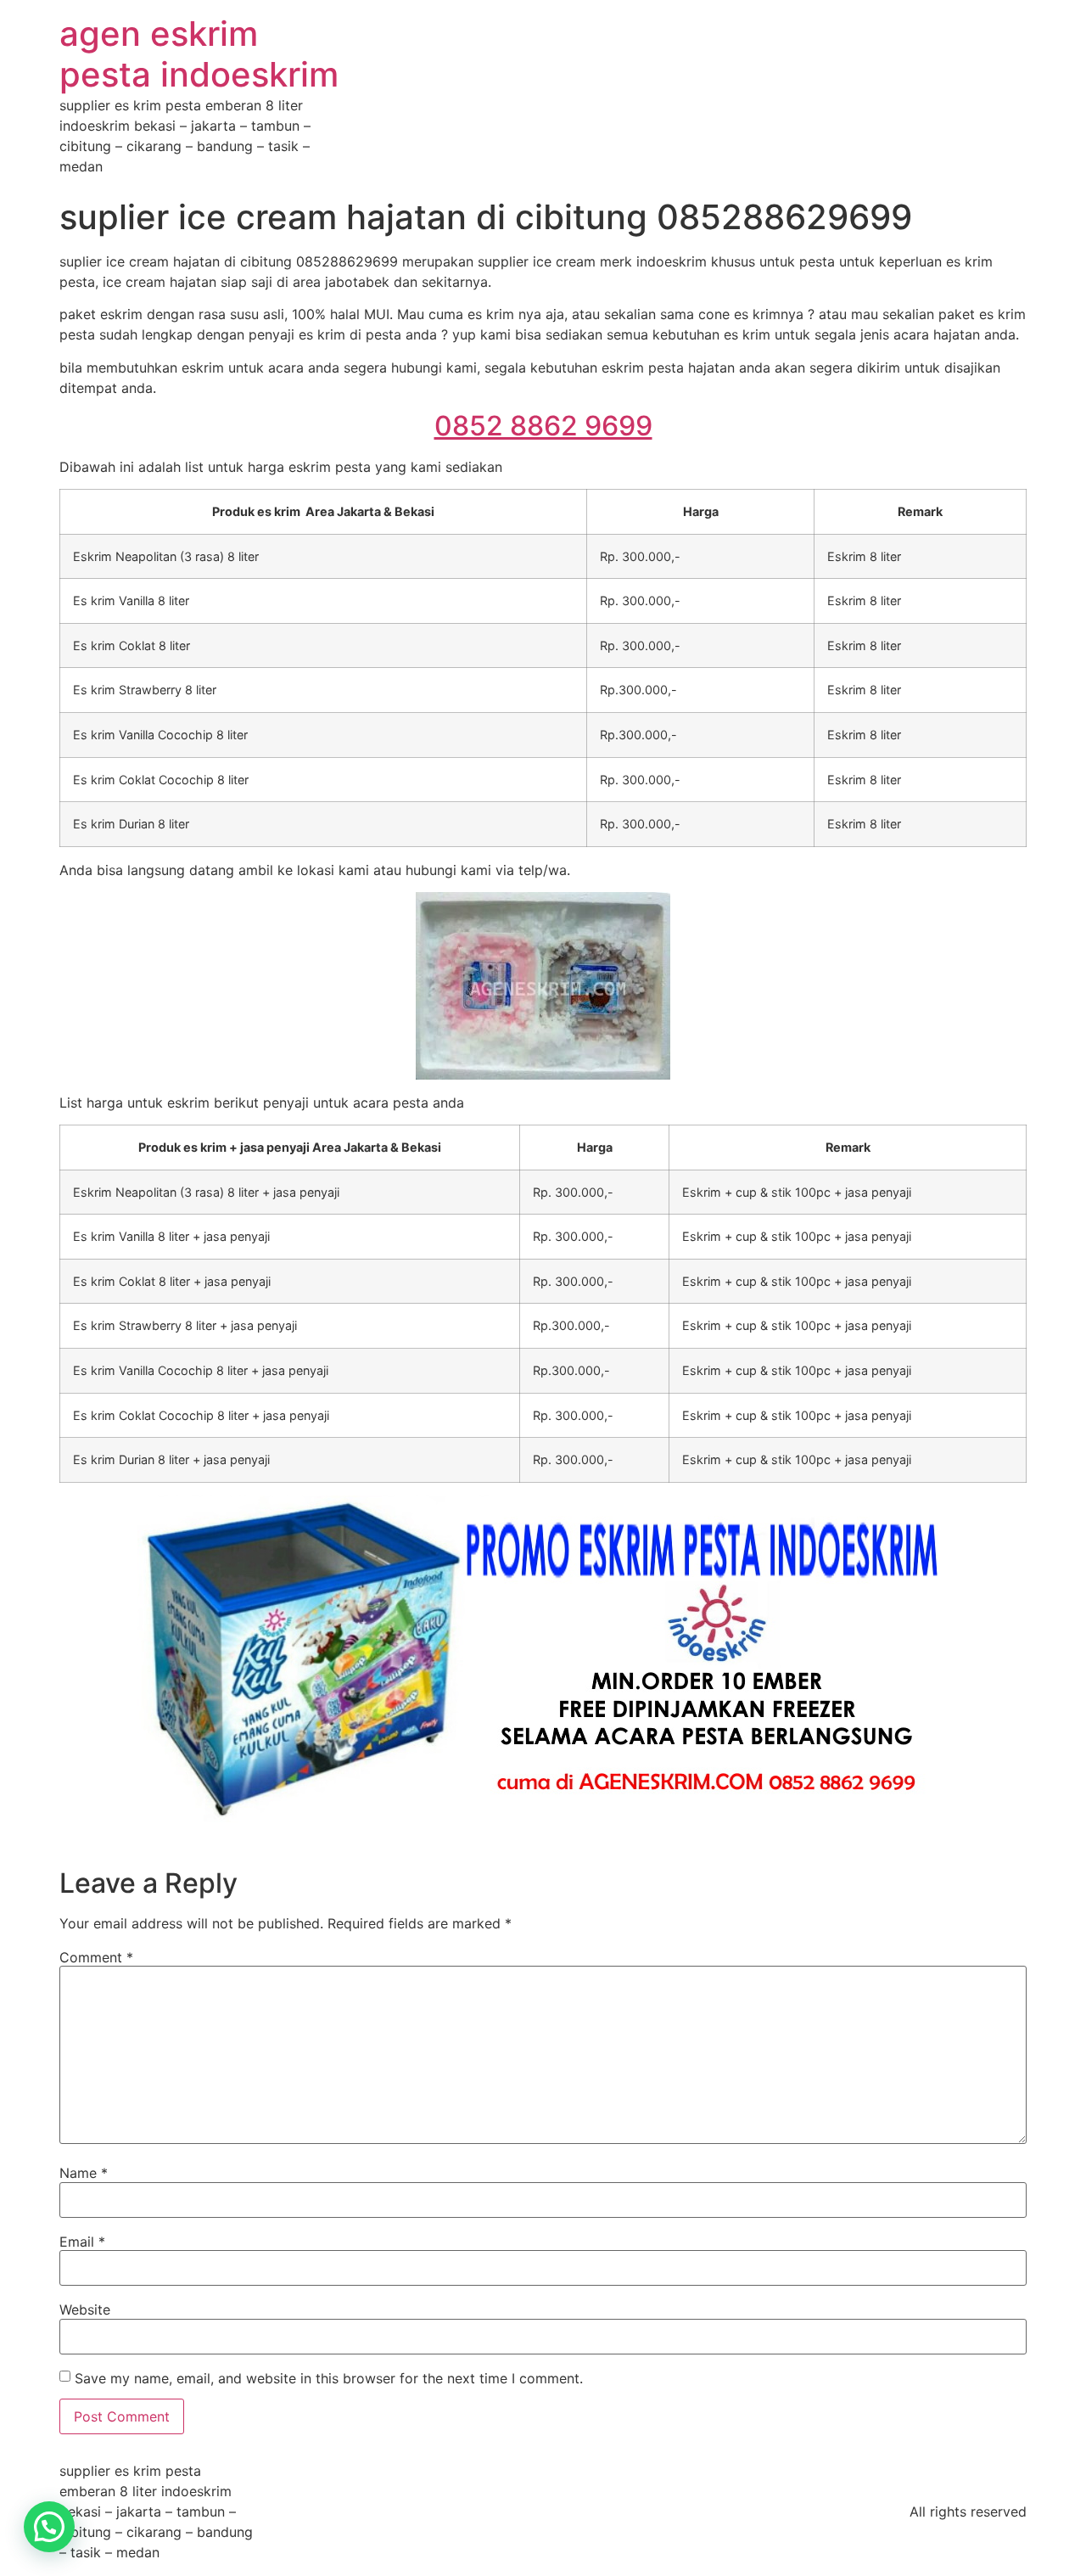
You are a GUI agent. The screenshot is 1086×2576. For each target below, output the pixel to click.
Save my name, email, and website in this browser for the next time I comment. (329, 2378)
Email (82, 2242)
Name (84, 2173)
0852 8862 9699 (543, 426)
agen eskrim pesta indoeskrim (199, 54)
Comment (96, 1957)
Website (85, 2309)
